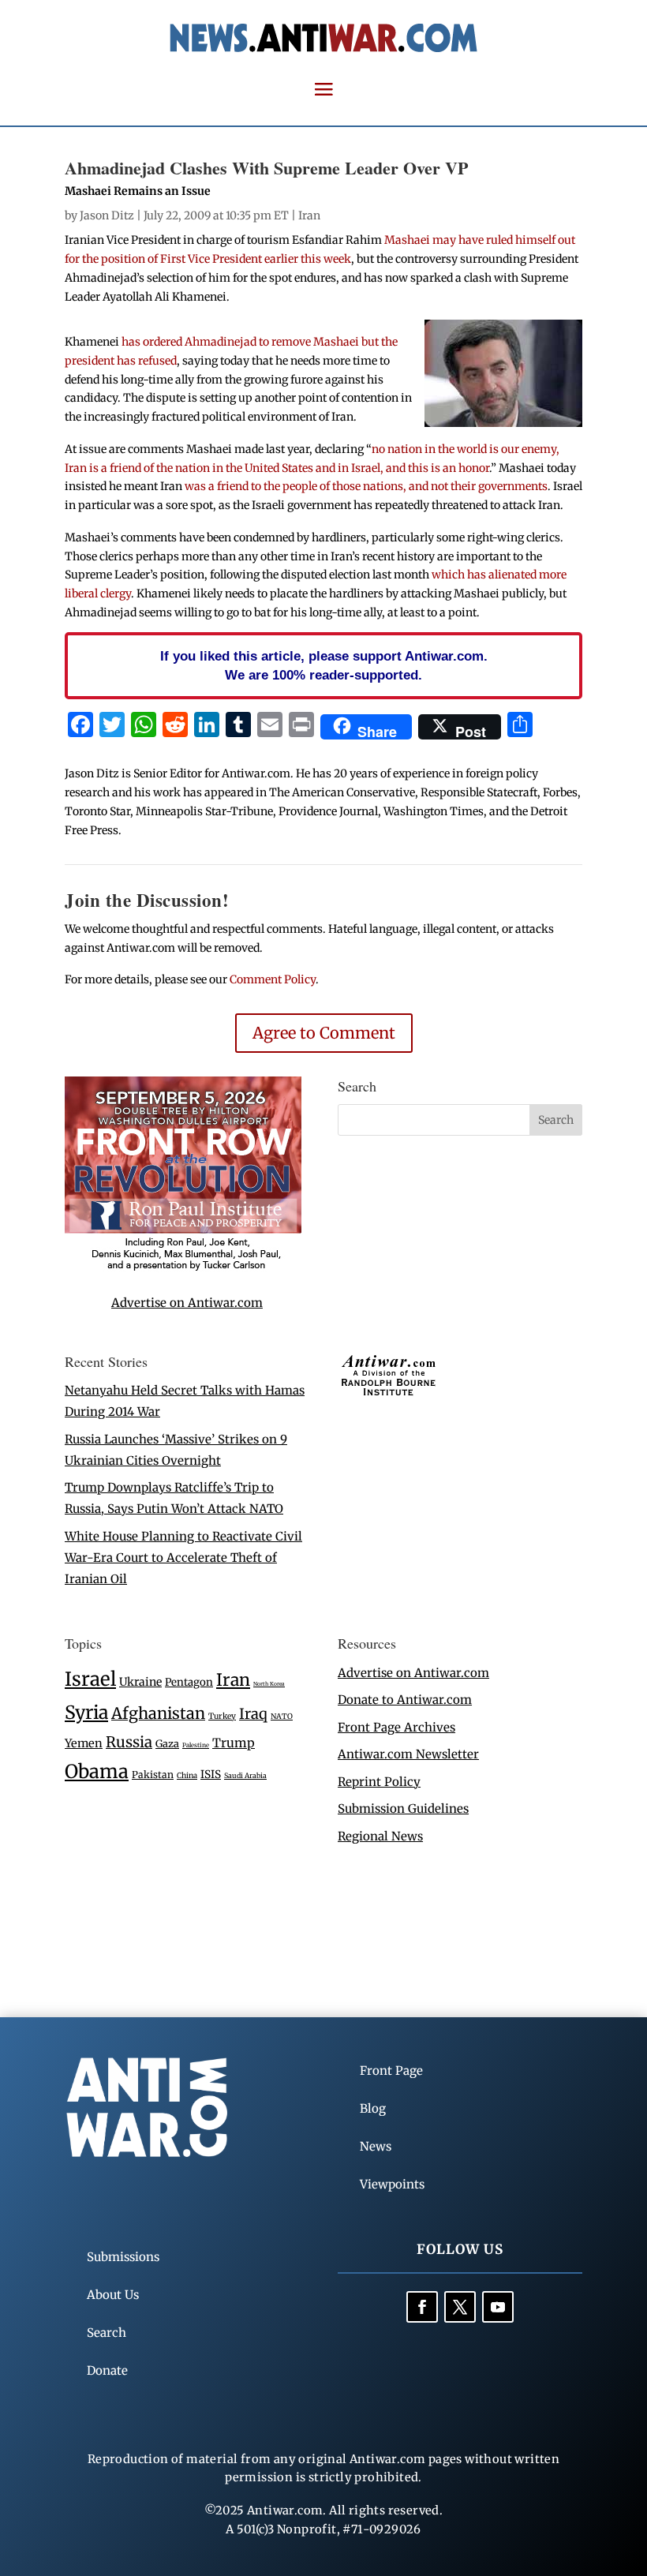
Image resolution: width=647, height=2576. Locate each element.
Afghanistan (158, 1713)
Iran (309, 215)
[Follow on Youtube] (498, 2307)
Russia (129, 1742)
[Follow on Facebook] (422, 2307)
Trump (234, 1743)
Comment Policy (273, 979)
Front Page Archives (396, 1727)
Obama (97, 1771)
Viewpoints (392, 2184)
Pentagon (189, 1682)
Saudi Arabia (245, 1775)
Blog (373, 2108)
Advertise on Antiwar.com (187, 1303)
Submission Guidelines (403, 1808)
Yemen (84, 1743)
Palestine (196, 1745)
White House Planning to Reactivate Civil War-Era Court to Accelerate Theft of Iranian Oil (183, 1558)
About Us (113, 2295)
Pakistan (153, 1775)
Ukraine (140, 1682)
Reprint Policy (379, 1782)
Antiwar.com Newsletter (408, 1754)
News (376, 2146)
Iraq (253, 1714)
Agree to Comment (324, 1033)
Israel (90, 1679)
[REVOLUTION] (183, 1268)
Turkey (222, 1716)
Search (107, 2333)
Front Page (391, 2071)
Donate (107, 2370)
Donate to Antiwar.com (405, 1700)
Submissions (123, 2257)
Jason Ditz (107, 215)
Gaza (167, 1743)
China (187, 1776)
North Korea (269, 1684)
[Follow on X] (460, 2307)
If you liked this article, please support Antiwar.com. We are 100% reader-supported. (324, 665)
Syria (86, 1712)
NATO (282, 1717)
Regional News (380, 1836)
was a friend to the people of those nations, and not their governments (366, 486)
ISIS (211, 1775)
